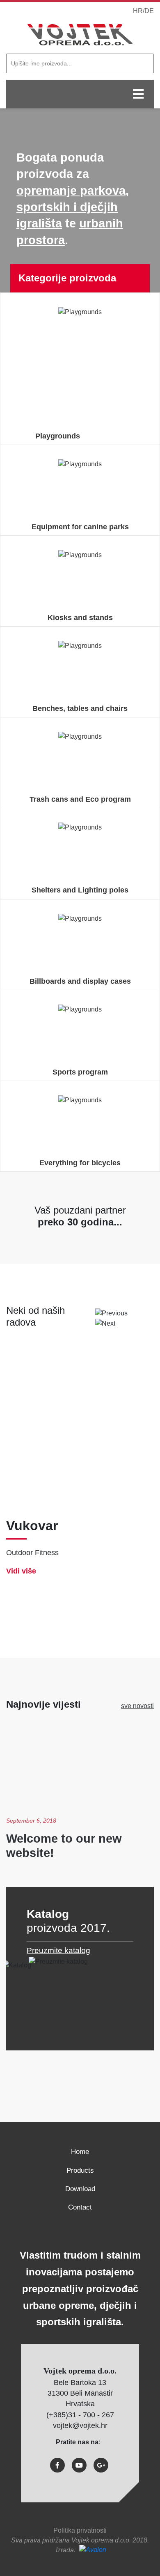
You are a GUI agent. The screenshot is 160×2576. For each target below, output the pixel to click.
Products (80, 2170)
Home (80, 2152)
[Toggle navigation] (138, 94)
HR (138, 11)
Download (80, 2189)
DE (149, 11)
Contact (80, 2207)
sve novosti (137, 1706)
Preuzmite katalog (58, 1950)
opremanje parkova (71, 191)
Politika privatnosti (80, 2530)
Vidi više (21, 1571)
